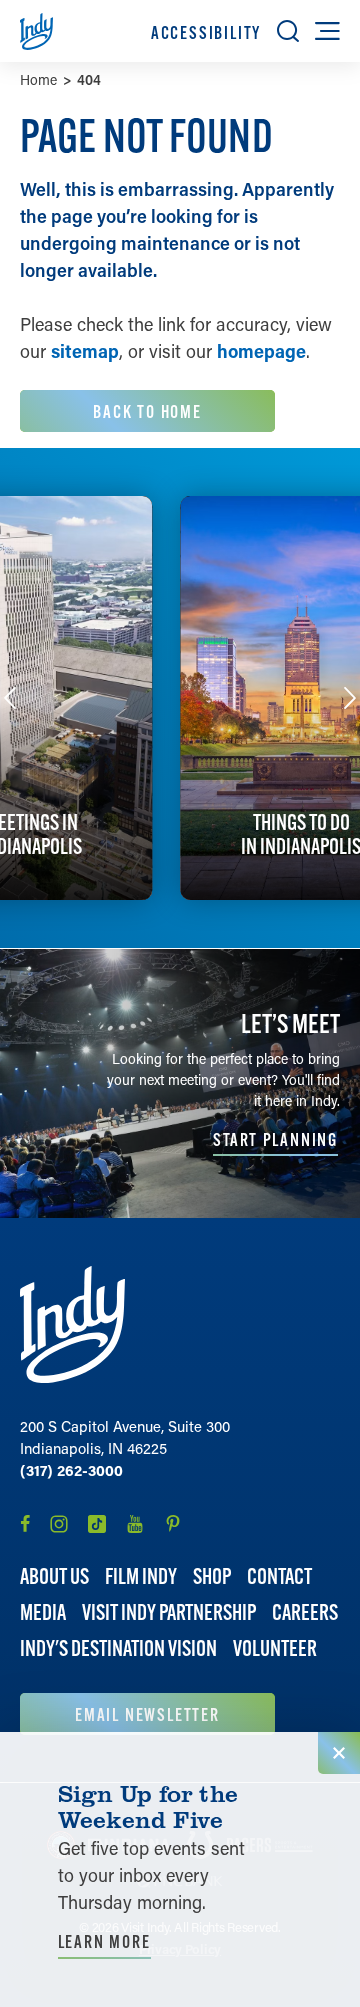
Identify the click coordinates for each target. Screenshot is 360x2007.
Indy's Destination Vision (118, 1648)
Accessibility (206, 32)
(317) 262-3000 (71, 1470)
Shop (212, 1576)
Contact (279, 1576)
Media (43, 1612)
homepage (261, 351)
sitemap (85, 351)
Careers (305, 1612)
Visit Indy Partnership (169, 1612)
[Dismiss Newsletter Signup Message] (339, 1753)
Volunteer (275, 1648)
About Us (54, 1576)
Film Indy (141, 1576)
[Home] (72, 1324)
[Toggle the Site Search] (288, 31)
